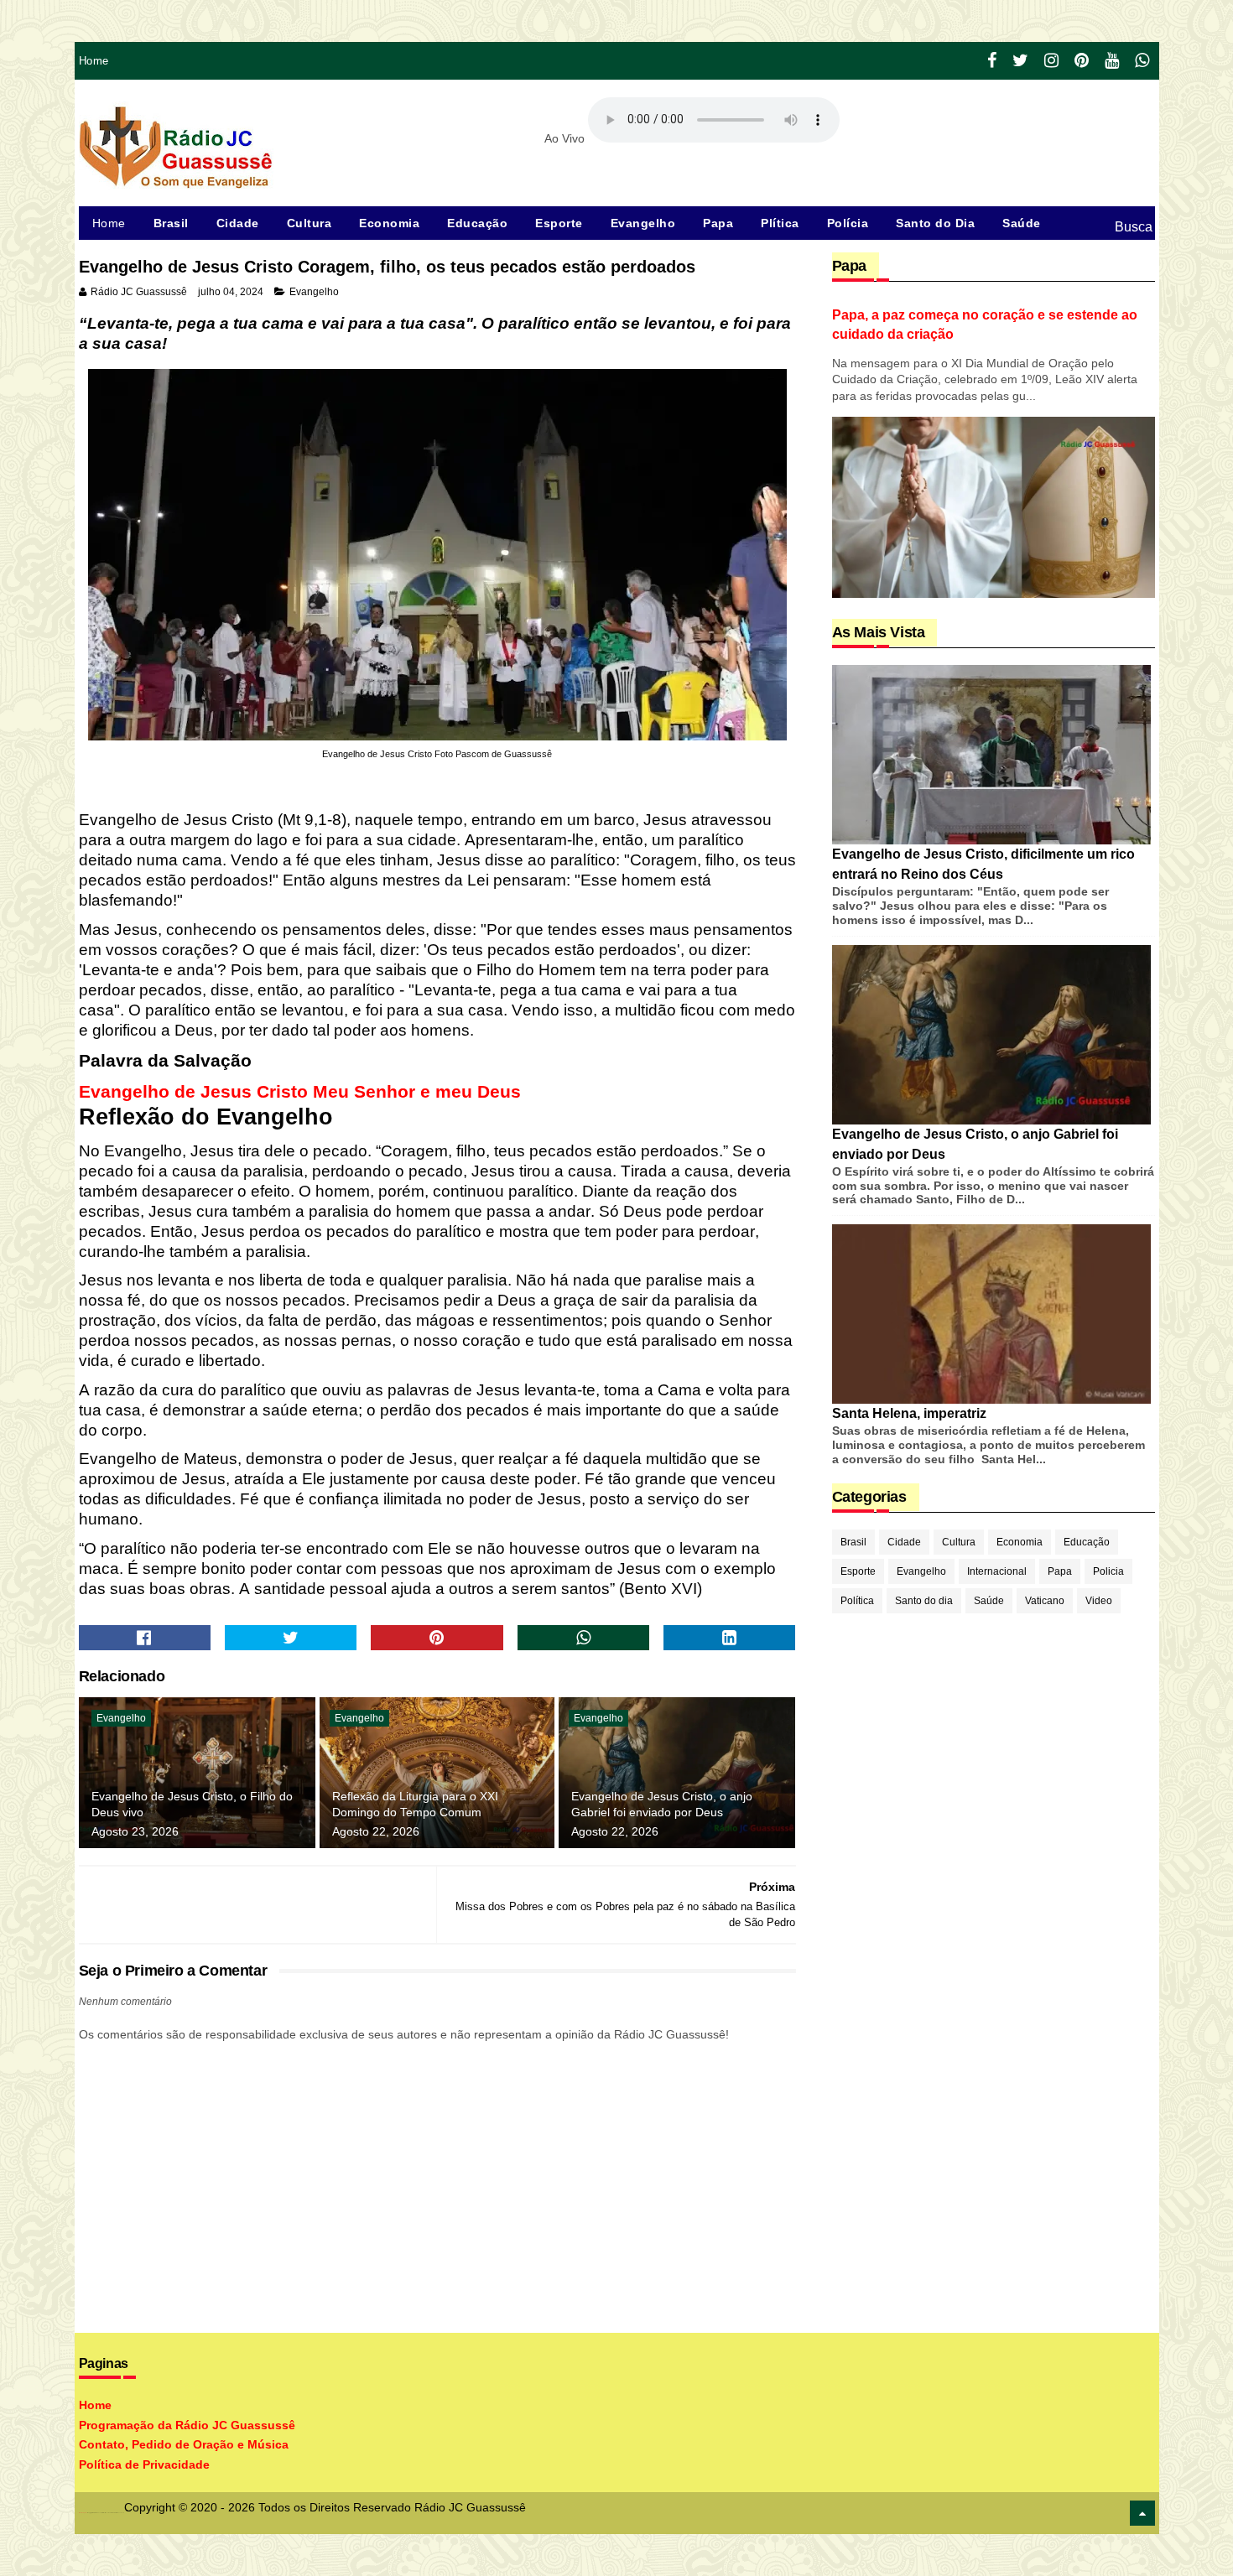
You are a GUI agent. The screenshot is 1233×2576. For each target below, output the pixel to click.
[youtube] (1112, 61)
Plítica (780, 223)
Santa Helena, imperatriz (909, 1413)
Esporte (559, 223)
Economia (389, 223)
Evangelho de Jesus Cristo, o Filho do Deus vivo (192, 1805)
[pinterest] (1082, 61)
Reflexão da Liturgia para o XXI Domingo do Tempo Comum (415, 1805)
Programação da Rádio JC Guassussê (187, 2425)
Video (1099, 1601)
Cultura (310, 223)
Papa (718, 223)
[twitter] (1020, 61)
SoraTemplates (83, 2513)
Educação (477, 223)
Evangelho (643, 223)
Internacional (997, 1571)
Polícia (848, 223)
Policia (1108, 1571)
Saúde (1022, 223)
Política (857, 1601)
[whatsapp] (1142, 61)
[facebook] (992, 61)
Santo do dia (924, 1601)
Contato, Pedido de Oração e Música (184, 2444)
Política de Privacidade (144, 2464)
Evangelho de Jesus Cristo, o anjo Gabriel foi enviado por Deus (662, 1805)
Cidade (238, 223)
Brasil (171, 223)
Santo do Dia (935, 223)
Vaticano (1045, 1601)
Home (94, 61)
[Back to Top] (1142, 2513)
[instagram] (1051, 61)
